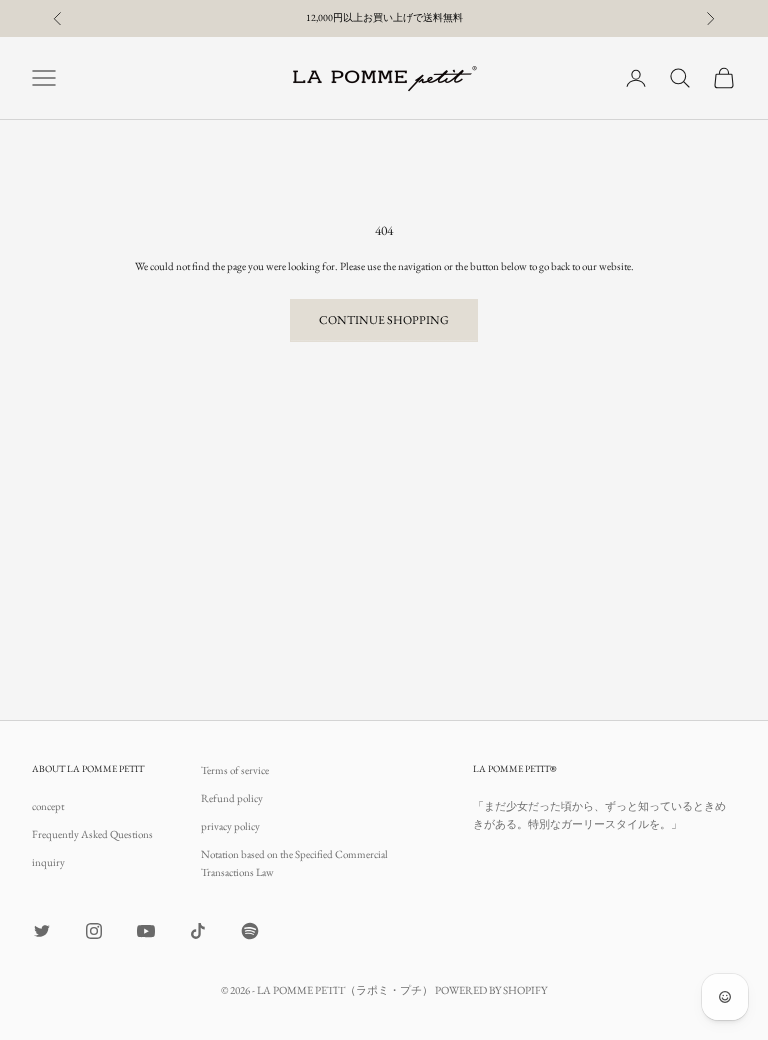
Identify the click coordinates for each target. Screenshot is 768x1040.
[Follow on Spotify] (250, 931)
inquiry (48, 862)
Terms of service (235, 770)
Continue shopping (384, 320)
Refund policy (232, 798)
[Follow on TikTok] (198, 931)
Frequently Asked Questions (92, 834)
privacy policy (230, 826)
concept (48, 806)
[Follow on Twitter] (42, 931)
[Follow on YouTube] (146, 931)
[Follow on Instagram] (94, 931)
